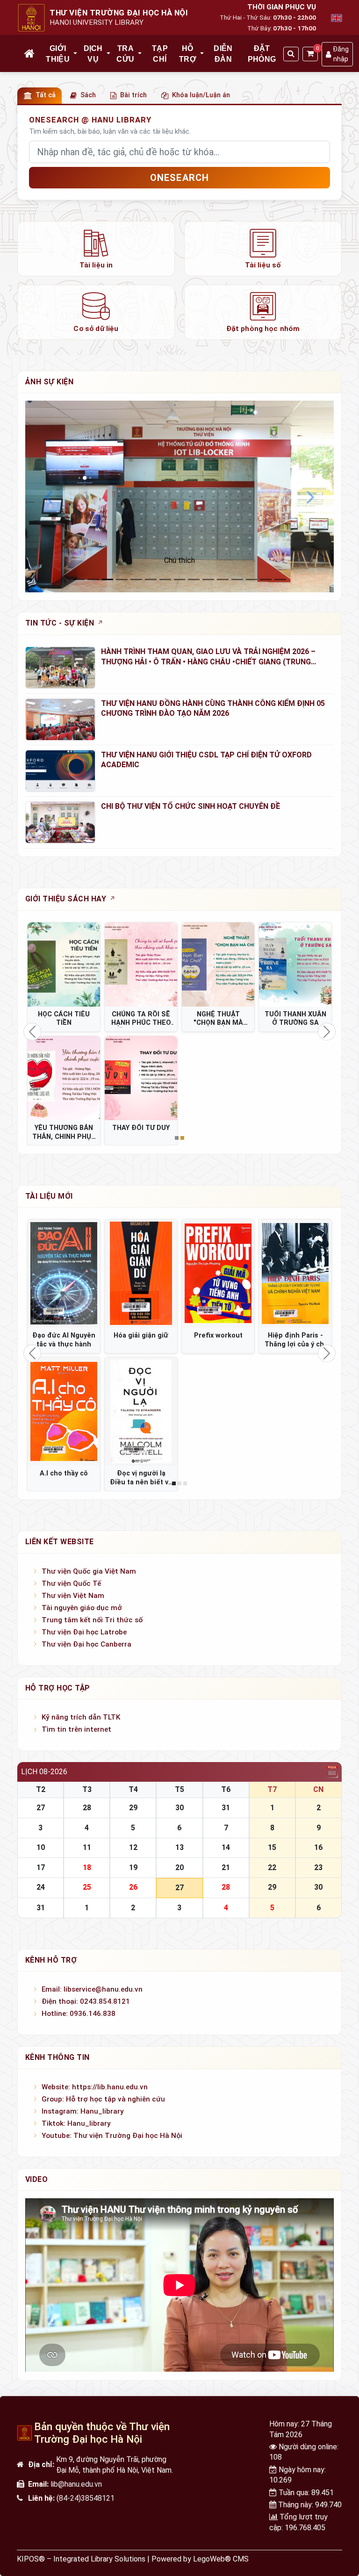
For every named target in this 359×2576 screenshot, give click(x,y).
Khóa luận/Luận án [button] (201, 95)
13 (179, 1847)
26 (133, 1887)
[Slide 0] (79, 579)
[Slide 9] (208, 579)
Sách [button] (88, 95)
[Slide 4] (136, 579)
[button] (76, 54)
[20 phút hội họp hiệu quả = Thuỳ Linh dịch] (64, 1412)
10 (41, 1847)
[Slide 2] (108, 579)
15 (272, 1847)
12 (133, 1847)
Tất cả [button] (46, 95)
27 (41, 1808)
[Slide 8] (194, 579)
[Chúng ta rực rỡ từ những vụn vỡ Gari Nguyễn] (64, 1274)
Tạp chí (160, 54)
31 (226, 1808)
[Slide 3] (122, 579)
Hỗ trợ (188, 54)
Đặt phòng (262, 54)
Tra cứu (125, 54)
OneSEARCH (180, 178)
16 (318, 1847)
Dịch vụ (93, 54)
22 (272, 1867)
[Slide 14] (280, 579)
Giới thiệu (58, 54)
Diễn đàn (223, 54)
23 (318, 1867)
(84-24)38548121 (86, 2498)
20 (179, 1867)
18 (87, 1867)
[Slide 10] (223, 579)
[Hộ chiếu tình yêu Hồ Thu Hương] (295, 1274)
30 (179, 1808)
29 (133, 1808)
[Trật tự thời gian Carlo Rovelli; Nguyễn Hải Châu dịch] (218, 1274)
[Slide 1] (93, 579)
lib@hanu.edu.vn (76, 2484)
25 (87, 1887)
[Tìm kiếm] (291, 54)
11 (87, 1847)
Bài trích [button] (133, 95)
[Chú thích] (179, 496)
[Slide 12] (252, 579)
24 (41, 1887)
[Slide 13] (266, 579)
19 (133, 1867)
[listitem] (96, 249)
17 (41, 1867)
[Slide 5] (151, 579)
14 (226, 1847)
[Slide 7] (180, 579)
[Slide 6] (165, 579)
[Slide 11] (237, 579)
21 (226, 1867)
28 (87, 1808)
